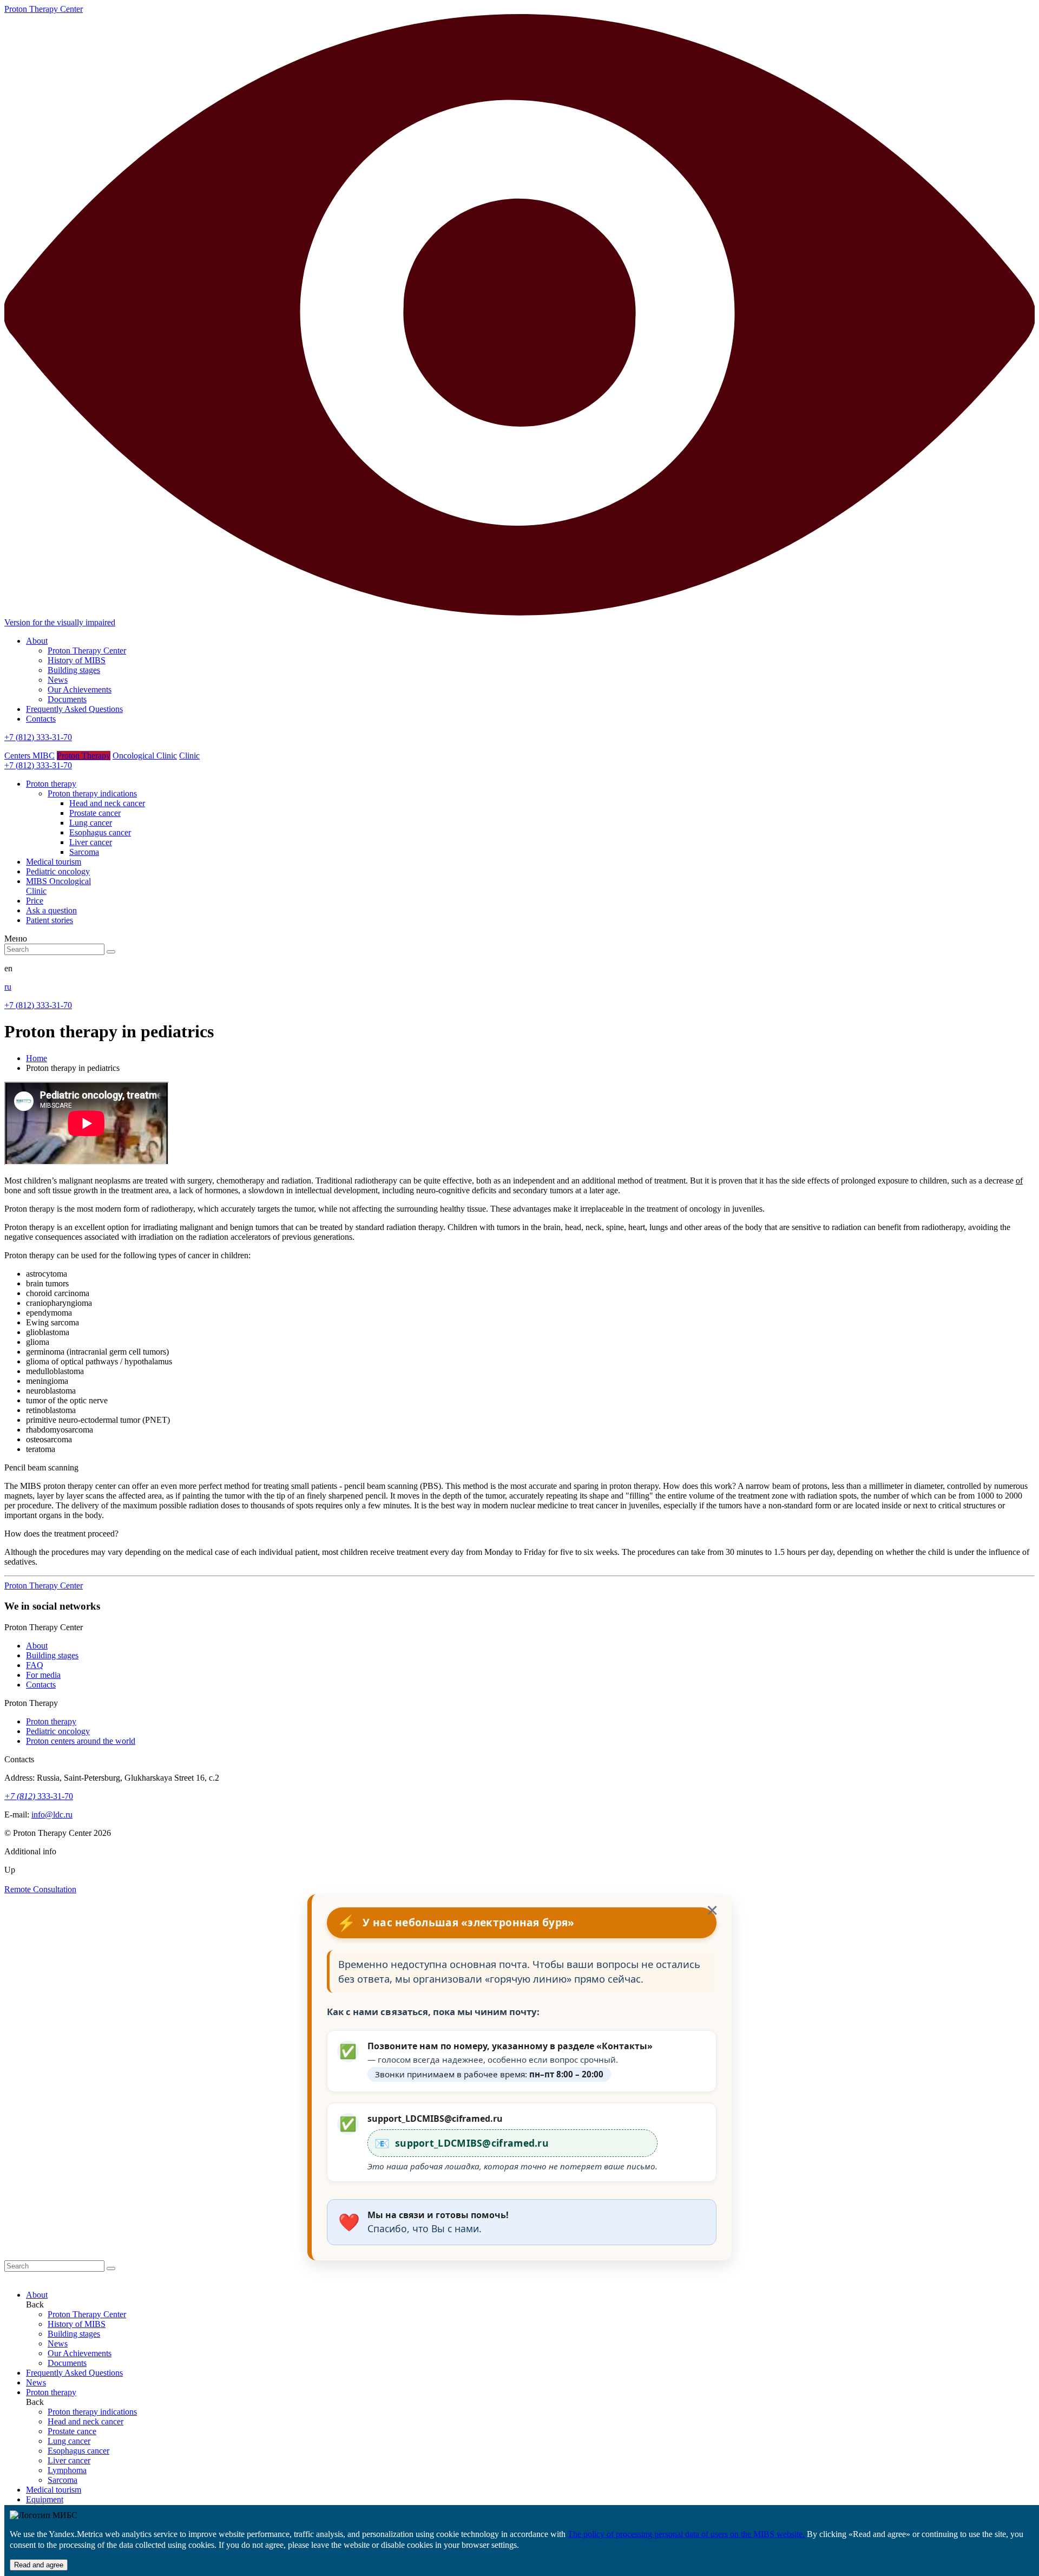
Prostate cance (72, 2431)
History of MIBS (77, 660)
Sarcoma (84, 852)
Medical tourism (54, 2490)
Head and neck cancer (107, 803)
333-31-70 (39, 1796)
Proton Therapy (84, 756)
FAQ (35, 1665)
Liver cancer (91, 842)
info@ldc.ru (52, 1815)
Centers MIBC (29, 756)
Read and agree (39, 2565)
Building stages (74, 670)
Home (37, 1058)
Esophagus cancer (100, 832)
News (58, 680)
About (37, 641)
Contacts (41, 719)
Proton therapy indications (92, 793)
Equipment (45, 2499)
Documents (67, 699)
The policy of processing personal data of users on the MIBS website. (687, 2534)
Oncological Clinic (145, 756)
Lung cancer (91, 823)
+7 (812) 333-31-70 (38, 737)
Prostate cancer (95, 813)
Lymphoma (67, 2470)
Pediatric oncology (58, 1731)
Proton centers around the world (81, 1741)
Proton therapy (51, 1721)
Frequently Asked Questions (74, 709)
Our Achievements (80, 689)
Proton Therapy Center (87, 650)
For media (43, 1675)
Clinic (189, 756)
